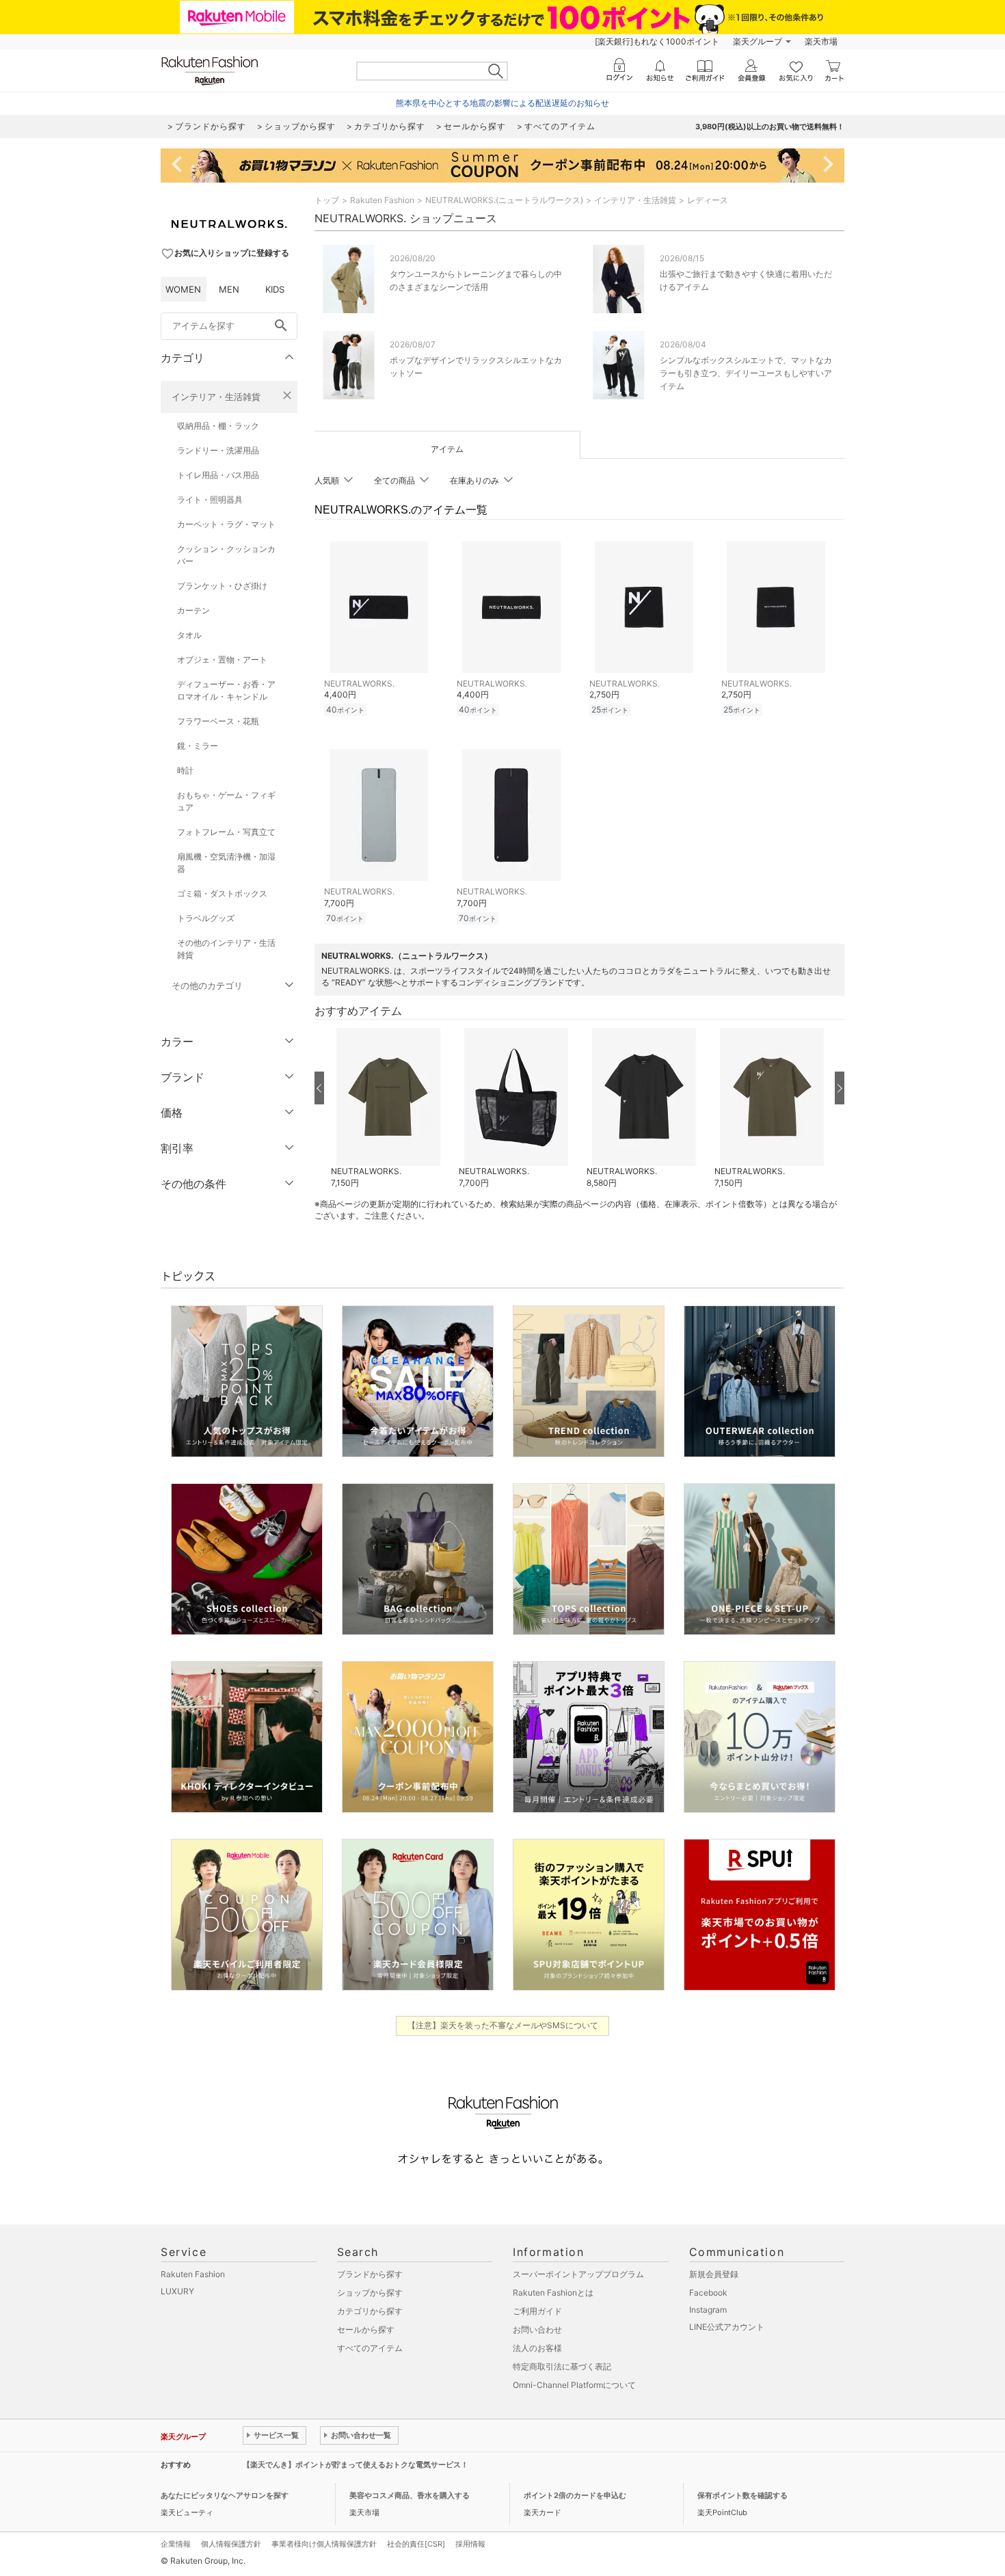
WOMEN (183, 289)
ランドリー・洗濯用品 (218, 450)
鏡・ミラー (198, 746)
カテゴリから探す (370, 2311)
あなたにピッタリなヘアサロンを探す (225, 2495)
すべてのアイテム (370, 2348)
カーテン (193, 610)
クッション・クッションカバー (226, 555)
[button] (388, 1108)
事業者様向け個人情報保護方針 (324, 2544)
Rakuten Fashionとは (553, 2293)
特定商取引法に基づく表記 (562, 2366)
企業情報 (176, 2544)
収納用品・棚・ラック (218, 426)
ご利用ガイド (537, 2311)
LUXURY (177, 2291)
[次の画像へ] (840, 1088)
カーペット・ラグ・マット (226, 524)
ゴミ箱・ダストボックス (222, 893)
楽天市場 (821, 41)
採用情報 (470, 2544)
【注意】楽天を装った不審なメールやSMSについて (503, 2025)
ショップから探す (370, 2293)
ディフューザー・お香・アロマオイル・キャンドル (226, 690)
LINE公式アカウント (727, 2327)
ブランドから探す (370, 2274)
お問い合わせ (537, 2329)
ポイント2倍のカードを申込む (575, 2495)
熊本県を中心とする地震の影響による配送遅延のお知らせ (502, 103)
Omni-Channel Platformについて (574, 2385)
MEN (229, 289)
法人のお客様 (537, 2348)
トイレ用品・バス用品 (218, 475)
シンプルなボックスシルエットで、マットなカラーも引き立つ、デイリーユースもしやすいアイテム (746, 373)
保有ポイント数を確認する (742, 2495)
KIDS (275, 289)
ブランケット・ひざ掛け (222, 586)
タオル (189, 635)
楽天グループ (758, 41)
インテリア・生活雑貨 (216, 397)
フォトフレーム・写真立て (226, 832)
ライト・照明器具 (210, 500)
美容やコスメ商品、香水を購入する (410, 2495)
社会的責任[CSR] (416, 2544)
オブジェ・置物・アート (222, 660)
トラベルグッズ (206, 918)
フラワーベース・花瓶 (218, 721)
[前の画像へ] (319, 1088)
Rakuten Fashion (382, 200)
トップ (327, 200)
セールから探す (366, 2329)
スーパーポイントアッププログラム (578, 2274)
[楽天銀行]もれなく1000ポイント (657, 41)
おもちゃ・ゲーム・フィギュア (226, 801)
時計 (185, 770)
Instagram (708, 2310)
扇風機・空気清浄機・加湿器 (226, 863)
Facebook (708, 2293)
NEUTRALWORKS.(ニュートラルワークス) (504, 200)
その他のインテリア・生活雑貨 (226, 949)
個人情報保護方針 (231, 2544)
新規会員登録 (714, 2274)
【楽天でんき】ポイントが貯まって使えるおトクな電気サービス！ (356, 2465)
